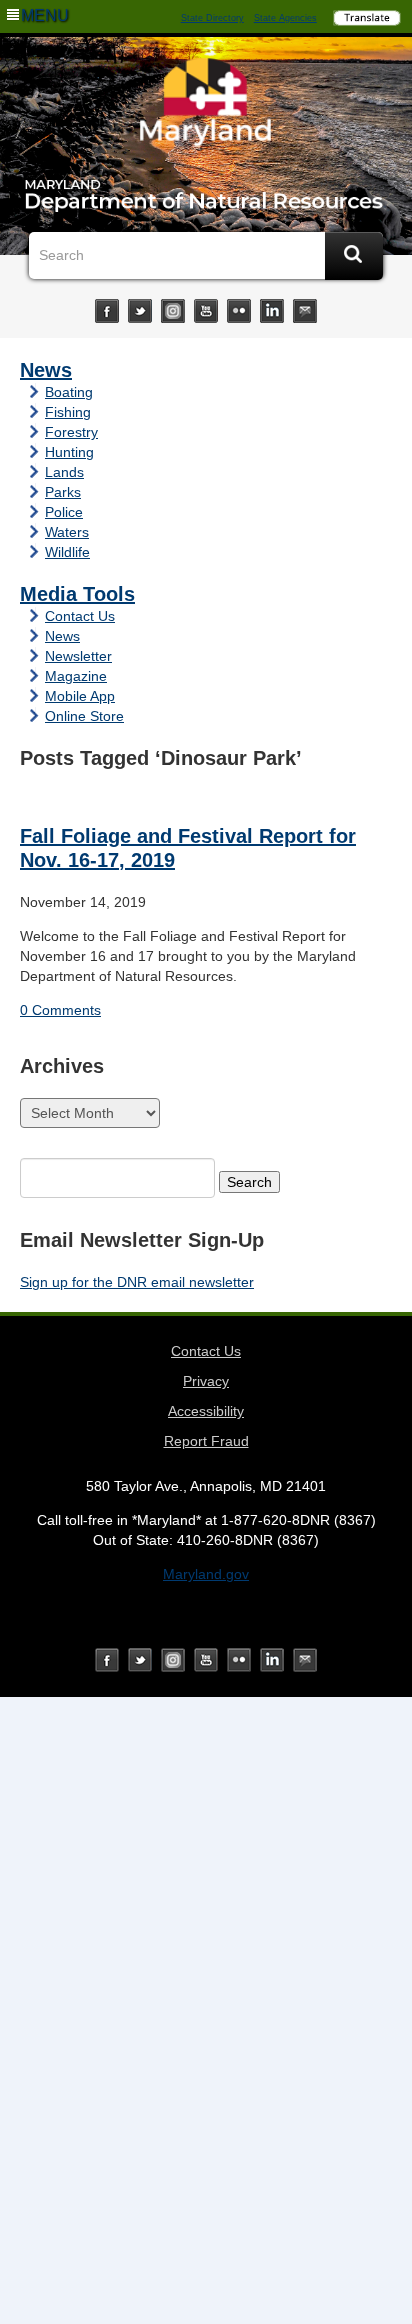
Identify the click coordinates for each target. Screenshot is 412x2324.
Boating (69, 392)
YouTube (206, 311)
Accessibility (206, 1411)
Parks (63, 492)
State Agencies (285, 18)
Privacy (206, 1381)
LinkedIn (272, 311)
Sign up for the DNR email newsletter (137, 1282)
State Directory (212, 18)
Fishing (68, 412)
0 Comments (60, 1010)
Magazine (76, 676)
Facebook (107, 311)
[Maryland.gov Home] (206, 107)
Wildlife (67, 552)
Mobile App (80, 696)
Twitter (140, 311)
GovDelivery (305, 311)
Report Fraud (206, 1441)
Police (64, 512)
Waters (67, 532)
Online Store (84, 716)
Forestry (71, 432)
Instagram (173, 311)
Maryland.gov (206, 1574)
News (46, 370)
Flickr (239, 311)
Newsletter (78, 656)
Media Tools (77, 594)
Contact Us (80, 616)
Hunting (69, 452)
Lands (64, 472)
